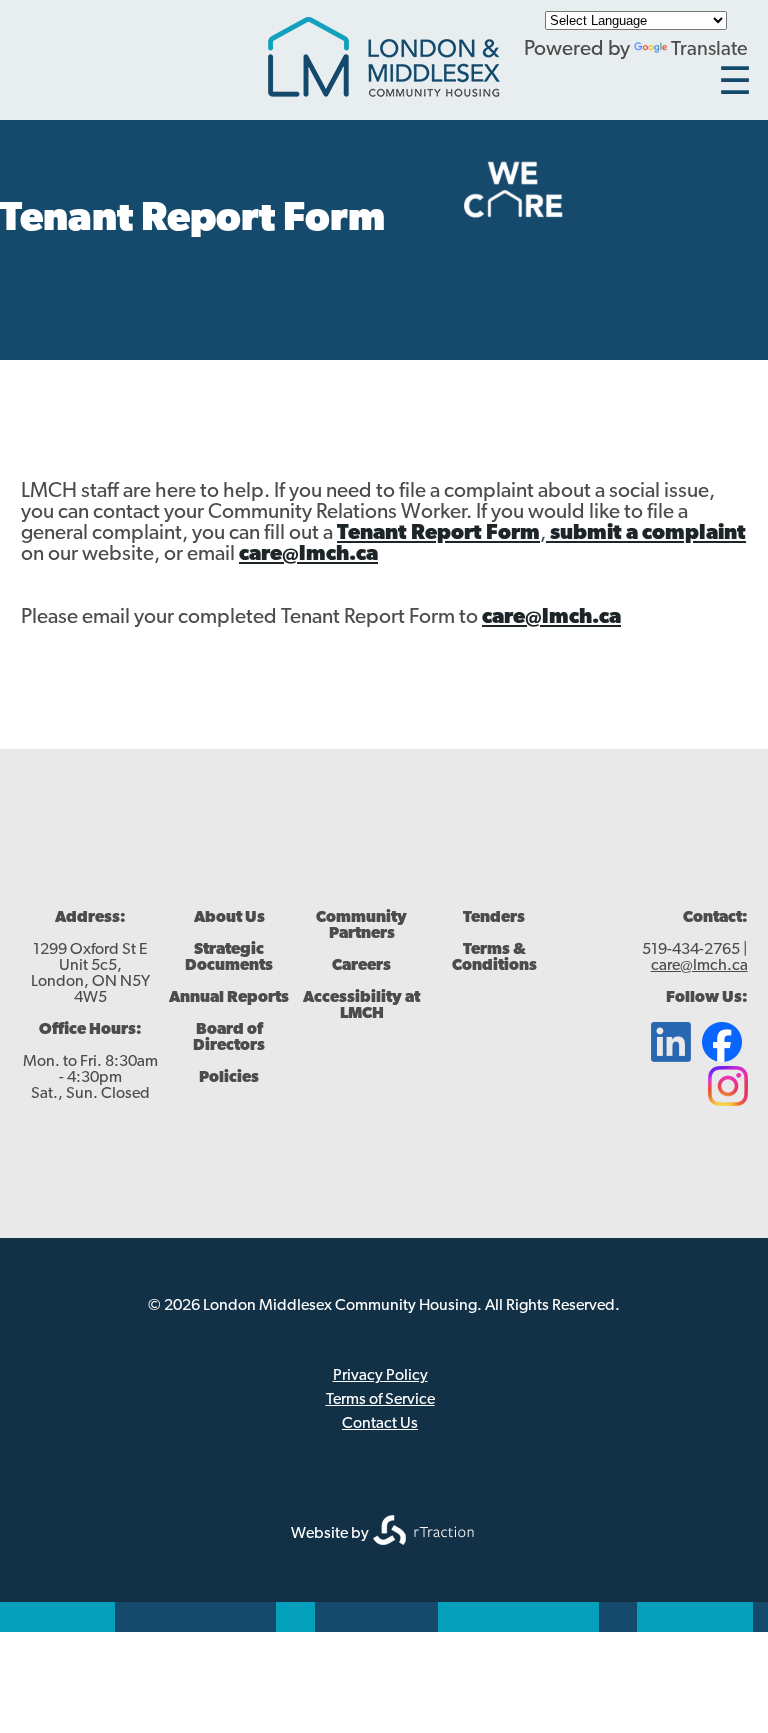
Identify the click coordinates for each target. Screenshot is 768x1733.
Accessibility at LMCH (361, 1006)
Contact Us (380, 1424)
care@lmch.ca (308, 554)
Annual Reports (229, 998)
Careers (361, 966)
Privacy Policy (380, 1376)
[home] (384, 91)
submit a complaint (646, 533)
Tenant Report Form (438, 533)
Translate (709, 50)
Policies (229, 1078)
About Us (229, 918)
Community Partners (361, 926)
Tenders (494, 918)
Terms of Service (380, 1400)
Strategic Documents (229, 958)
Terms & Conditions (494, 958)
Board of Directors (229, 1038)
